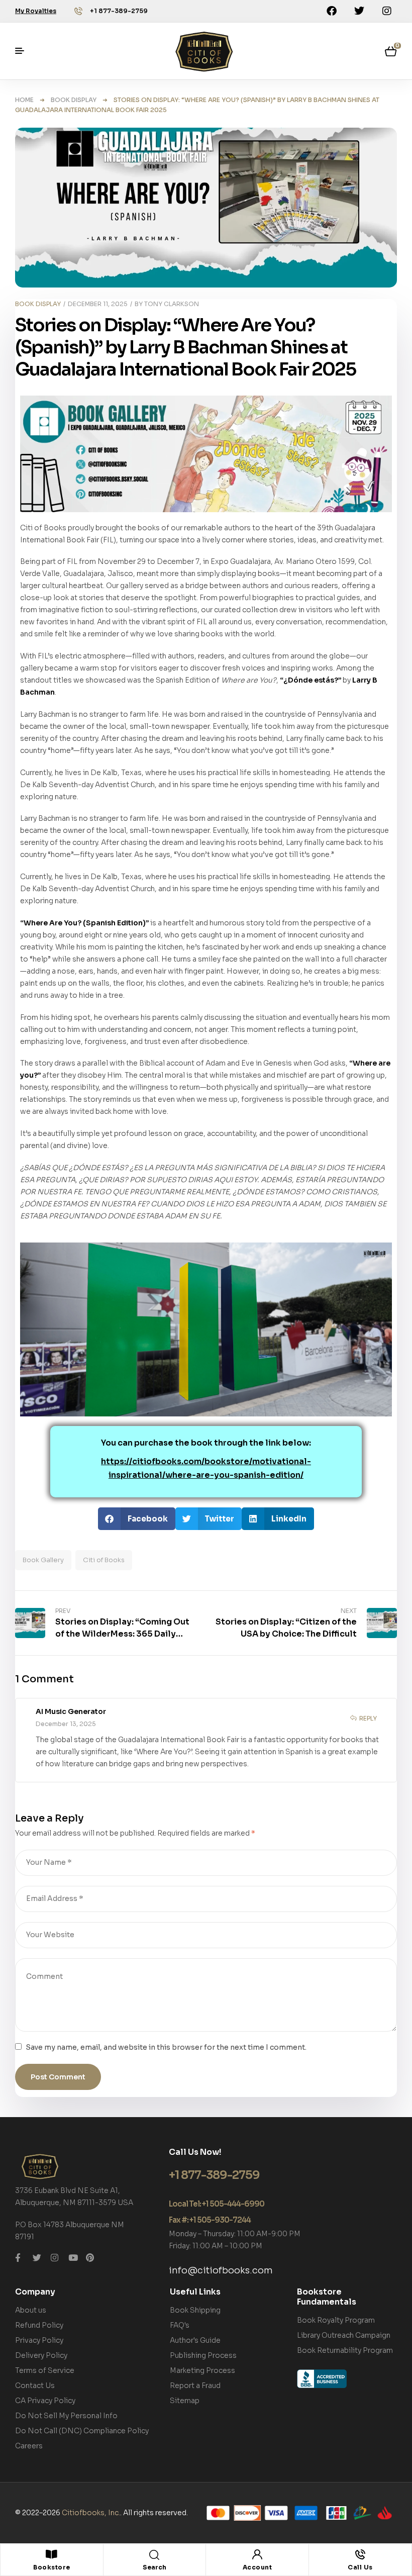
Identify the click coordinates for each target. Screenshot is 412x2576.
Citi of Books (104, 1560)
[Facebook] (332, 11)
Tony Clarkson (172, 304)
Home (24, 100)
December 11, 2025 (98, 304)
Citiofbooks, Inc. (91, 2513)
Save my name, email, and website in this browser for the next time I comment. (166, 2047)
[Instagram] (387, 11)
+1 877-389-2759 (119, 11)
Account (257, 2567)
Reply (368, 1718)
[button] (137, 1519)
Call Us (360, 2567)
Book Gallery (43, 1560)
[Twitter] (359, 11)
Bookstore (52, 2567)
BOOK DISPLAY (74, 100)
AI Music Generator (71, 1711)
